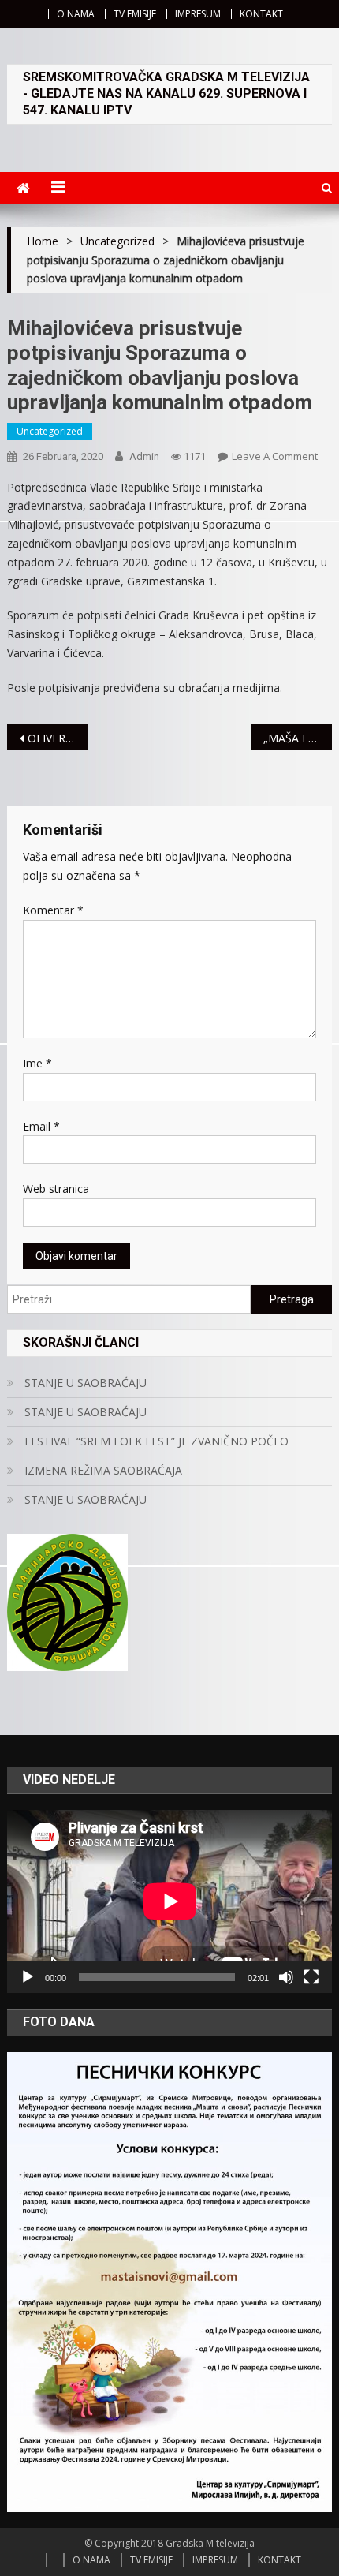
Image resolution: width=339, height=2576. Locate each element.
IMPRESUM (198, 14)
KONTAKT (261, 14)
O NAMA (76, 14)
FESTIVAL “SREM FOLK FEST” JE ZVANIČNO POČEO (156, 1441)
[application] (170, 1901)
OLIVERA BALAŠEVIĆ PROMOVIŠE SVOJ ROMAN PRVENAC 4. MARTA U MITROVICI (58, 738)
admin (144, 456)
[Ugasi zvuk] (286, 1977)
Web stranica (56, 1189)
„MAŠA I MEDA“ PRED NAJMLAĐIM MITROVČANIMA (298, 738)
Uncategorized (50, 431)
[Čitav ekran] (311, 1977)
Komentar (53, 910)
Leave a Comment (275, 456)
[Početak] (28, 1977)
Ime (37, 1063)
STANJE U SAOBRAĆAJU (86, 1383)
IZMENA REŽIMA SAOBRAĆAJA (103, 1470)
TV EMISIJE (135, 14)
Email (41, 1126)
